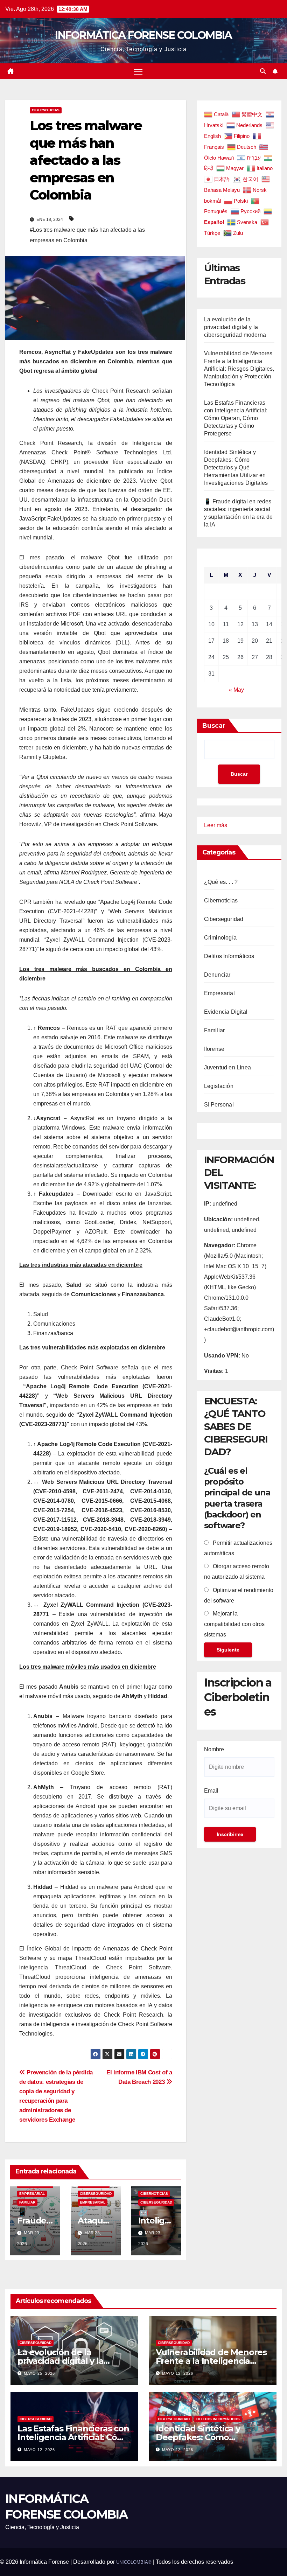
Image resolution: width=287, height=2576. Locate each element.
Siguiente (228, 1650)
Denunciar (217, 975)
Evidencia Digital (226, 1012)
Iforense (214, 1049)
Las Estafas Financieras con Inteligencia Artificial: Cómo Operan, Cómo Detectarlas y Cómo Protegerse (236, 418)
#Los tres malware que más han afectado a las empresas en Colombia (87, 235)
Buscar (214, 726)
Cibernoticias (46, 110)
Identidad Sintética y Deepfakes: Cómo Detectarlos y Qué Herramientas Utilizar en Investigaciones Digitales (236, 467)
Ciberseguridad (96, 2194)
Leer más (216, 826)
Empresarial (32, 2194)
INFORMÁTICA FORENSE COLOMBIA (143, 35)
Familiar (27, 2202)
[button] (263, 71)
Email (211, 1791)
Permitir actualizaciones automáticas (238, 1548)
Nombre (214, 1749)
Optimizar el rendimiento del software (239, 1595)
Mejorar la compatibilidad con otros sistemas (234, 1624)
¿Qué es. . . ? (221, 882)
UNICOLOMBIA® (134, 2562)
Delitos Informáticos (229, 956)
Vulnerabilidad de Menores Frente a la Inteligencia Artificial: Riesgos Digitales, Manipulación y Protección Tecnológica (239, 369)
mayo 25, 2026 (39, 2373)
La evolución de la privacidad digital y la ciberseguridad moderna (235, 327)
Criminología (220, 938)
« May (236, 690)
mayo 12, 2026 (178, 2373)
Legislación (219, 1086)
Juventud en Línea (227, 1067)
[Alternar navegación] (138, 71)
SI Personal (219, 1105)
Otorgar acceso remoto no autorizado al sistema (237, 1572)
